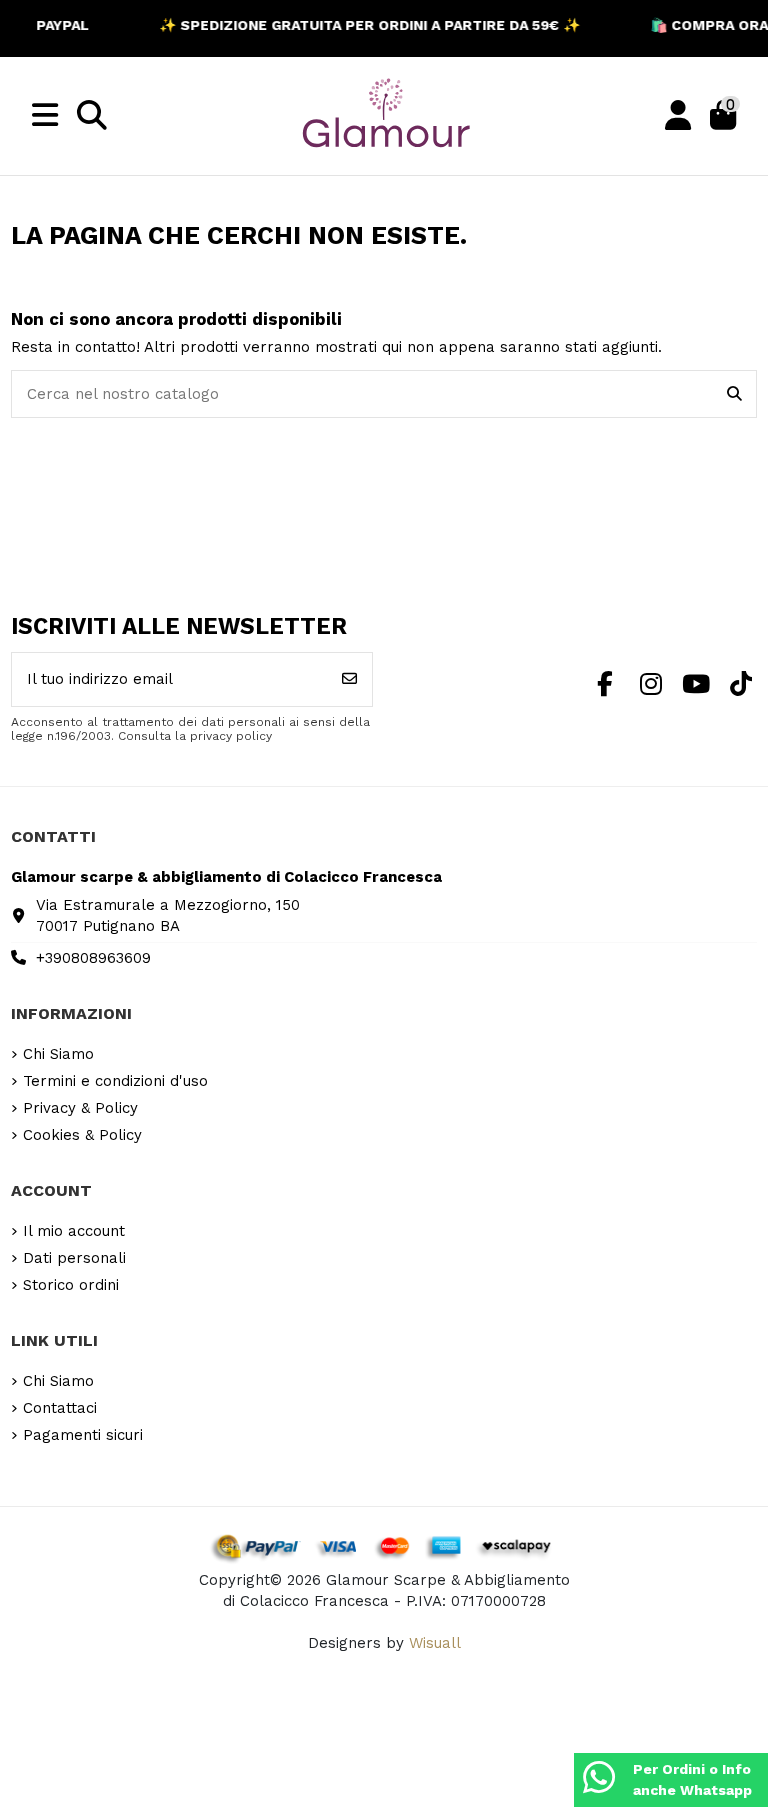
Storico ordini (71, 1285)
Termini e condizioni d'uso (115, 1081)
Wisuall (435, 1643)
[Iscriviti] (349, 679)
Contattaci (60, 1408)
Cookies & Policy (82, 1135)
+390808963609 (93, 958)
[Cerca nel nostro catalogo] (734, 394)
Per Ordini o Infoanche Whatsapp (692, 1779)
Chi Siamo (58, 1054)
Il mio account (74, 1231)
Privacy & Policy (80, 1108)
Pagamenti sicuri (83, 1435)
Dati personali (74, 1258)
